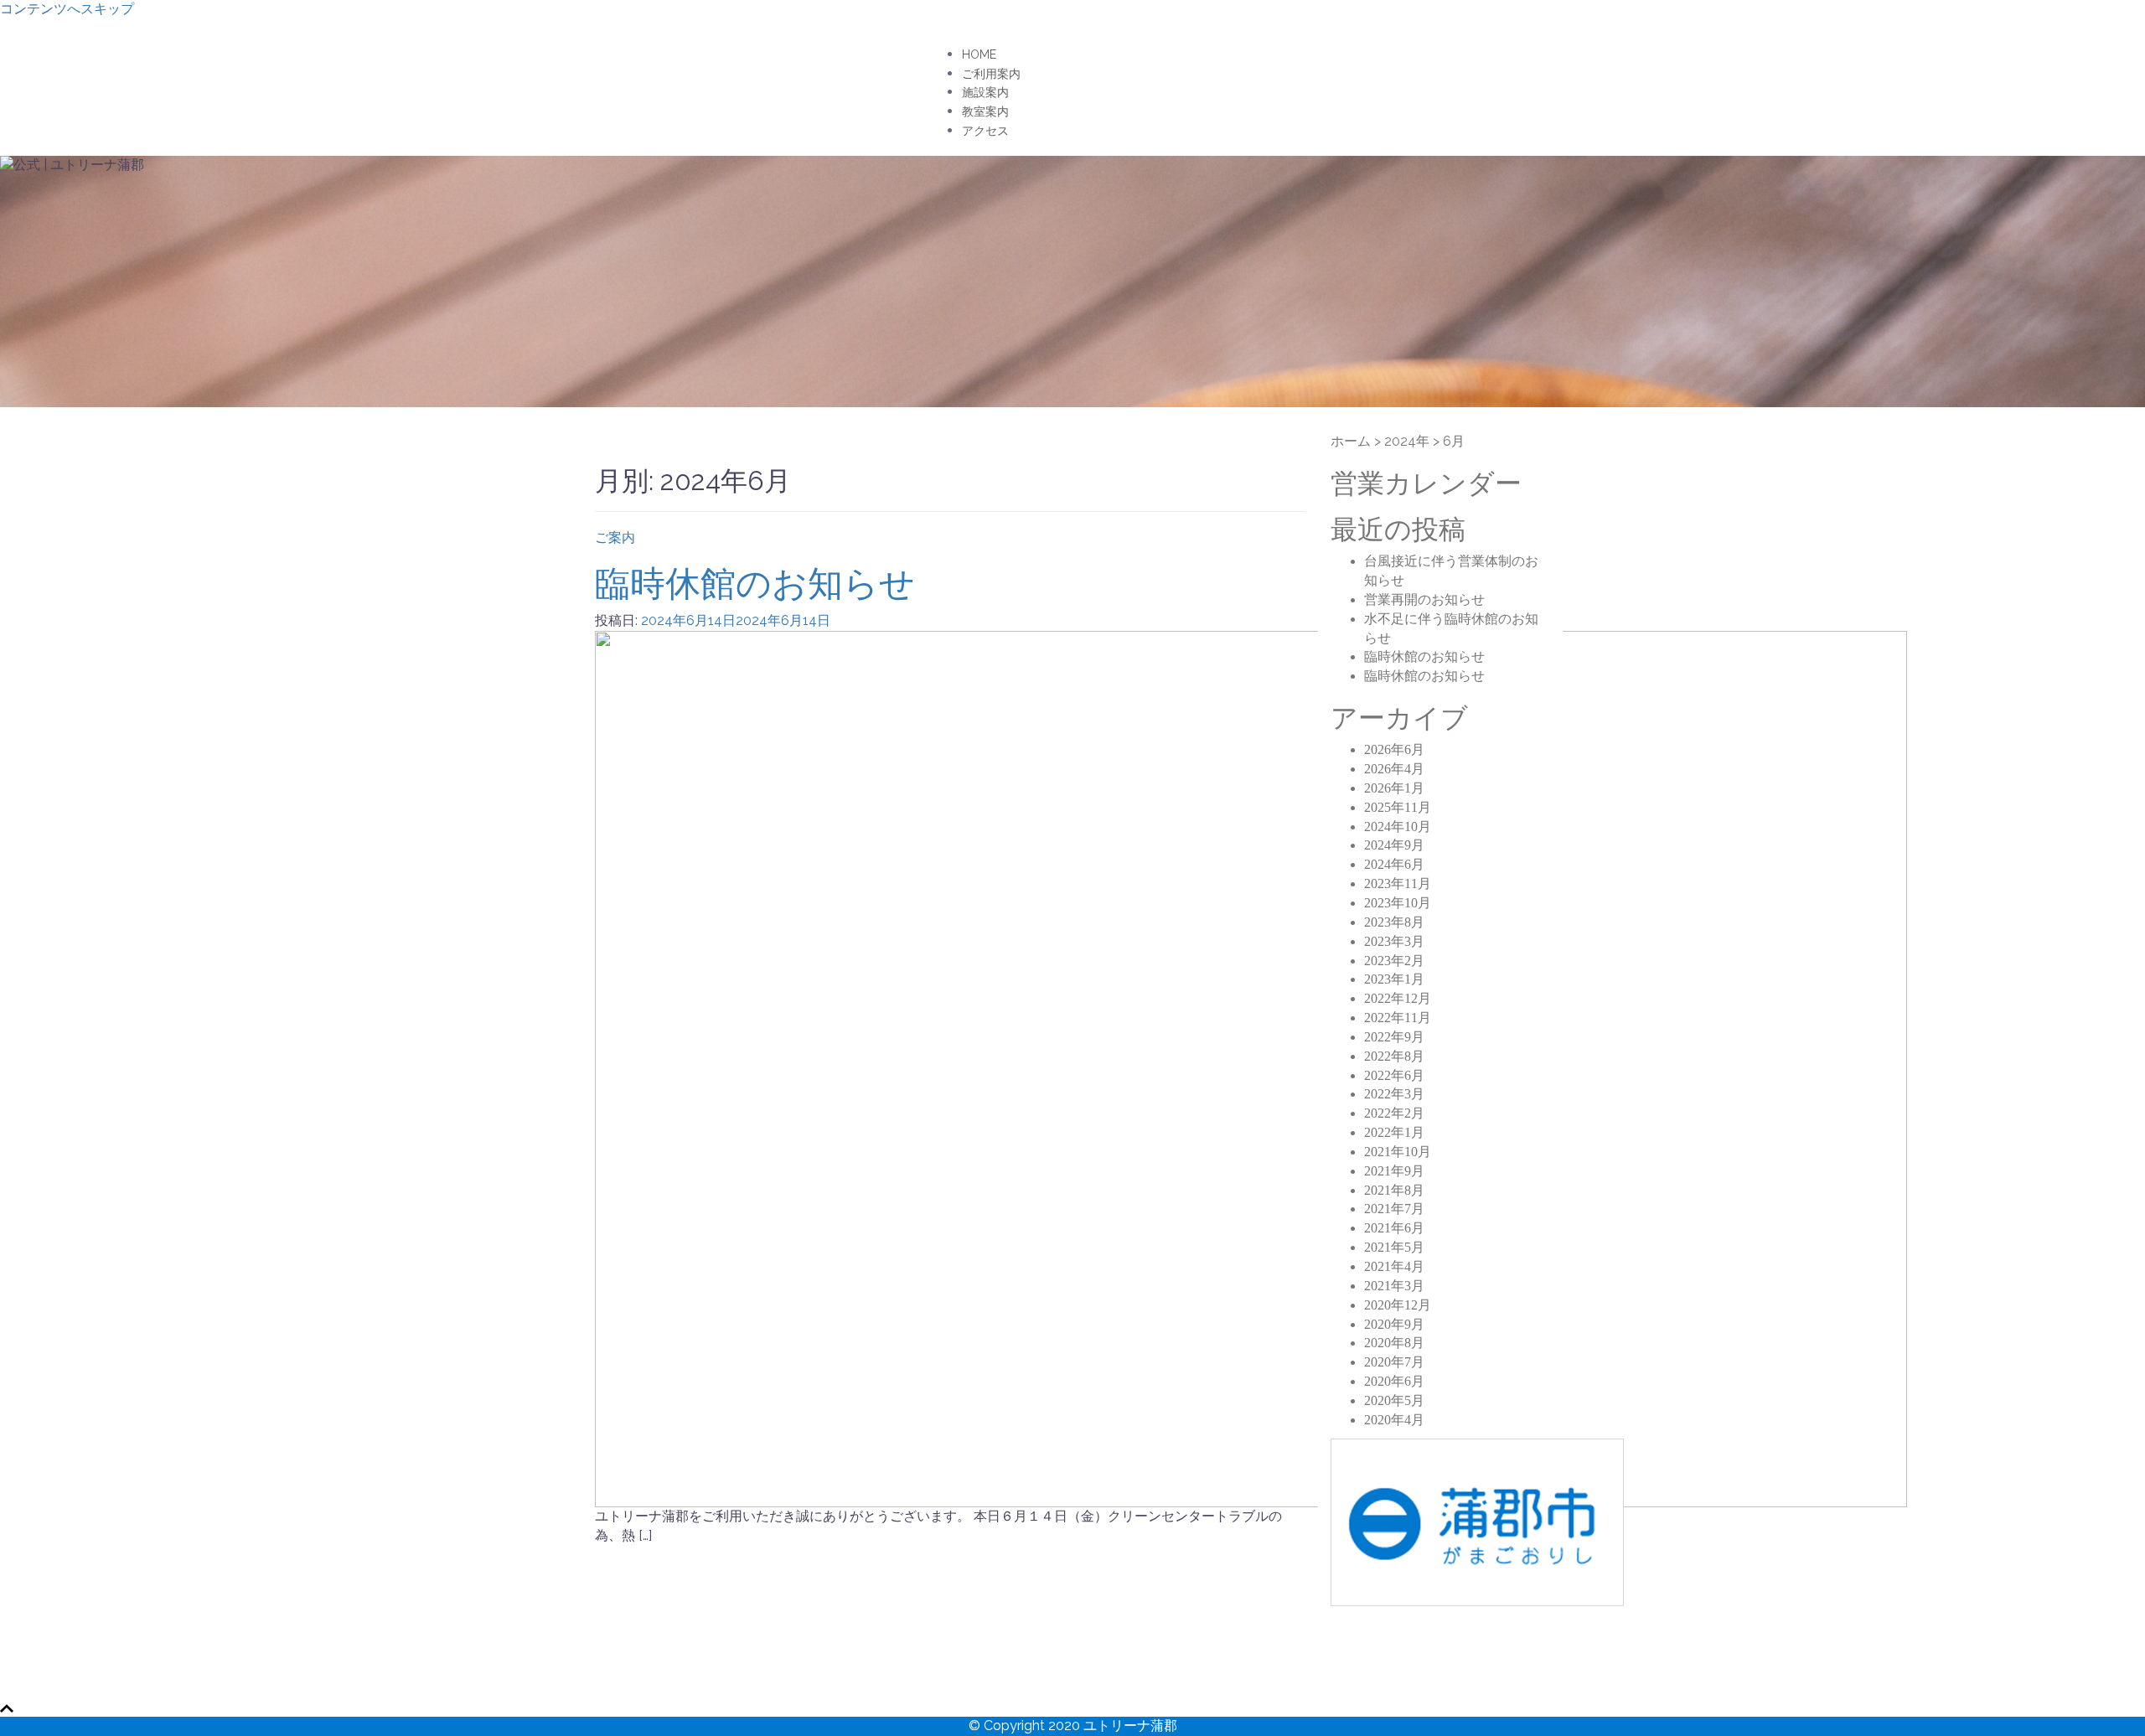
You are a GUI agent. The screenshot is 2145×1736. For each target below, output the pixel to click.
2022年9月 (1394, 1037)
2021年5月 (1394, 1247)
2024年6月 (1394, 864)
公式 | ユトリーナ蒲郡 (727, 51)
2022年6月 (1394, 1075)
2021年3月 (1394, 1286)
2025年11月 (1398, 807)
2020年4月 (1394, 1420)
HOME (979, 54)
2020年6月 (1394, 1381)
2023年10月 (1398, 903)
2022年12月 (1398, 998)
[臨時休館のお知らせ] (1251, 1068)
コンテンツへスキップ (67, 9)
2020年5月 (1394, 1400)
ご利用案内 (991, 74)
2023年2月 (1394, 961)
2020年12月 (1398, 1305)
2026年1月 (1394, 788)
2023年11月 (1398, 883)
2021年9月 (1394, 1171)
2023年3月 (1394, 941)
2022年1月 (1394, 1132)
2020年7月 (1394, 1362)
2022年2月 (1394, 1113)
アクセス (985, 131)
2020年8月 (1394, 1343)
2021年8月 (1394, 1190)
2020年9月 (1394, 1324)
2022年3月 (1394, 1094)
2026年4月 (1394, 769)
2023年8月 (1394, 922)
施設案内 (985, 92)
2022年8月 (1394, 1056)
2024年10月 (1398, 827)
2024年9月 (1394, 845)
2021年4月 (1394, 1266)
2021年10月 (1398, 1152)
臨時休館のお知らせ (755, 584)
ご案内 (615, 537)
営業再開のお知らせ (1424, 599)
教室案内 (985, 111)
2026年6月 (1394, 749)
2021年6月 (1394, 1228)
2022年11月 (1398, 1018)
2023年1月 (1394, 979)
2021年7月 (1394, 1209)
